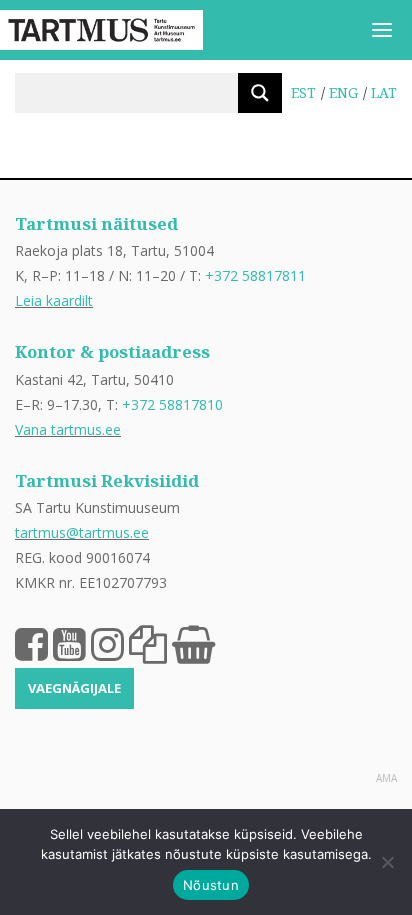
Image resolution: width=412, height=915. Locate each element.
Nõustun (211, 885)
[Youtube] (69, 643)
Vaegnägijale (74, 688)
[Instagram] (107, 643)
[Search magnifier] (260, 93)
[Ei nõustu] (387, 862)
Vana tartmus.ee (68, 429)
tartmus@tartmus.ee (82, 532)
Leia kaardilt (54, 300)
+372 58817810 (172, 404)
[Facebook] (31, 643)
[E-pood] (193, 643)
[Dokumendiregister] (148, 643)
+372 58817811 (255, 275)
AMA (386, 778)
